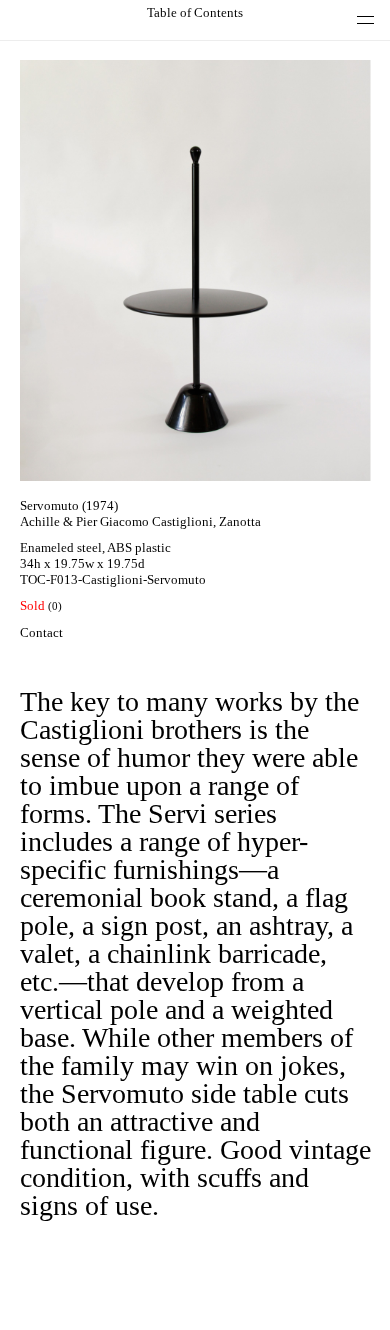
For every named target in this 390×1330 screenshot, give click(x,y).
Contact (41, 632)
